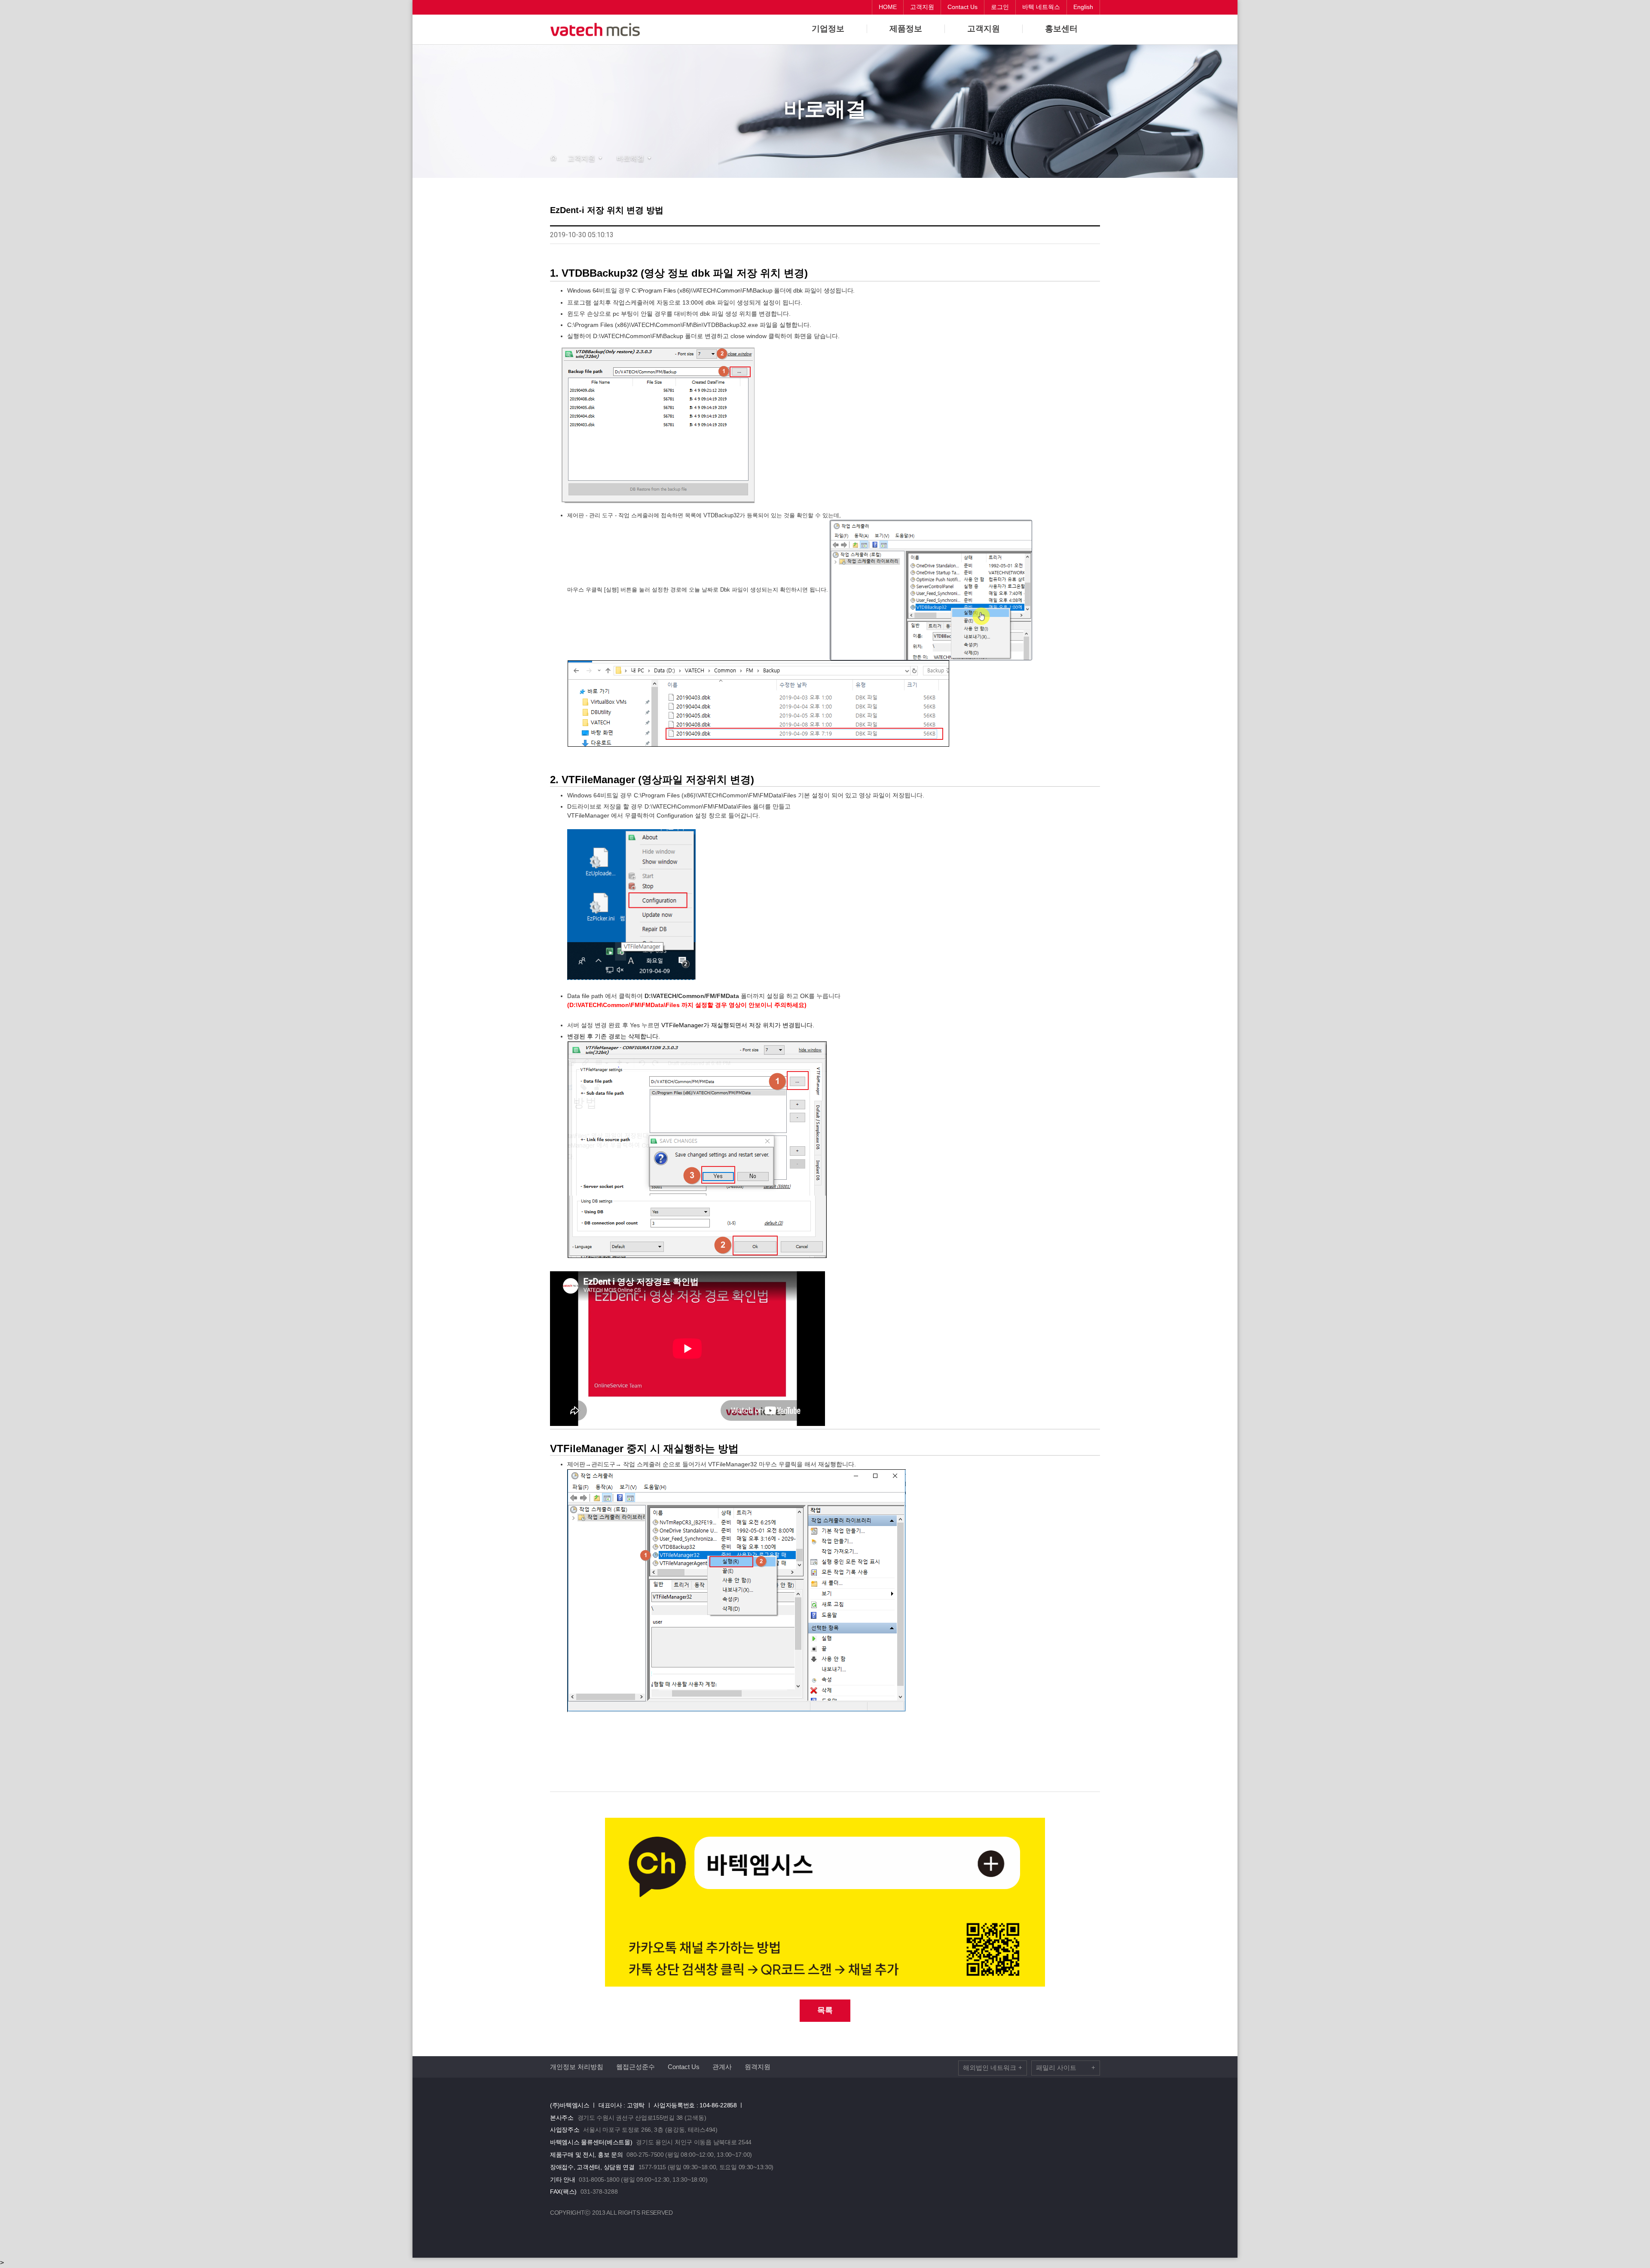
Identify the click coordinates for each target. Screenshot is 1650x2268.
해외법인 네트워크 (993, 2068)
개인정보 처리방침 (577, 2067)
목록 (825, 2010)
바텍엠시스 (597, 30)
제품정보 (906, 29)
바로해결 (630, 158)
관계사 (722, 2067)
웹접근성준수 (636, 2067)
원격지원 (758, 2067)
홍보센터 (1061, 29)
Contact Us (684, 2067)
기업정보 (828, 29)
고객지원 (984, 29)
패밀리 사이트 (1066, 2068)
